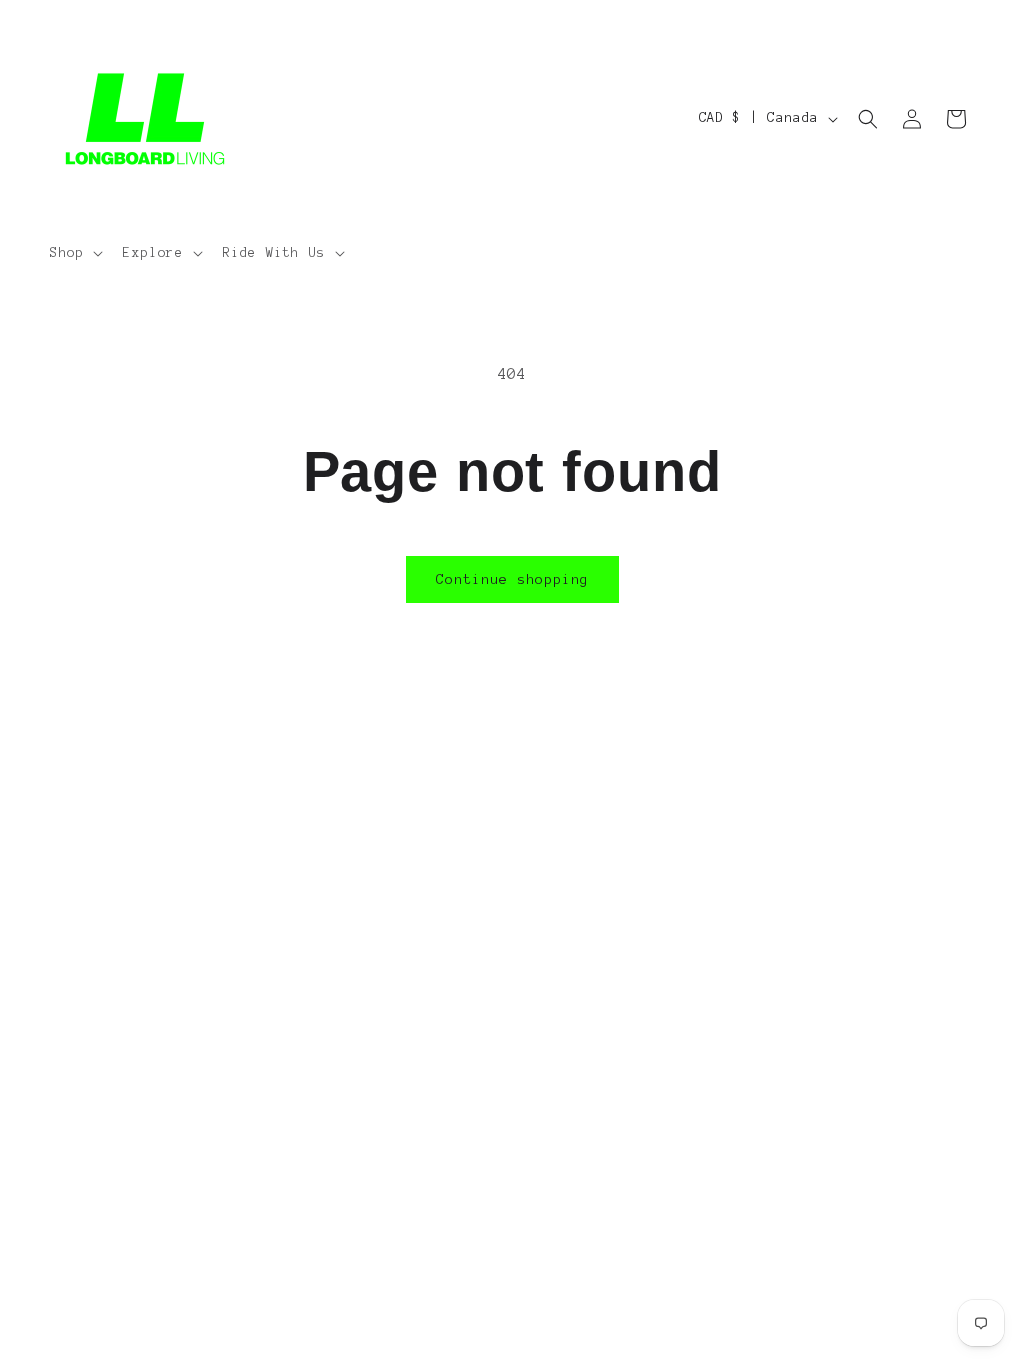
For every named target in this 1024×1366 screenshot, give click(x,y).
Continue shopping (512, 579)
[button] (74, 253)
